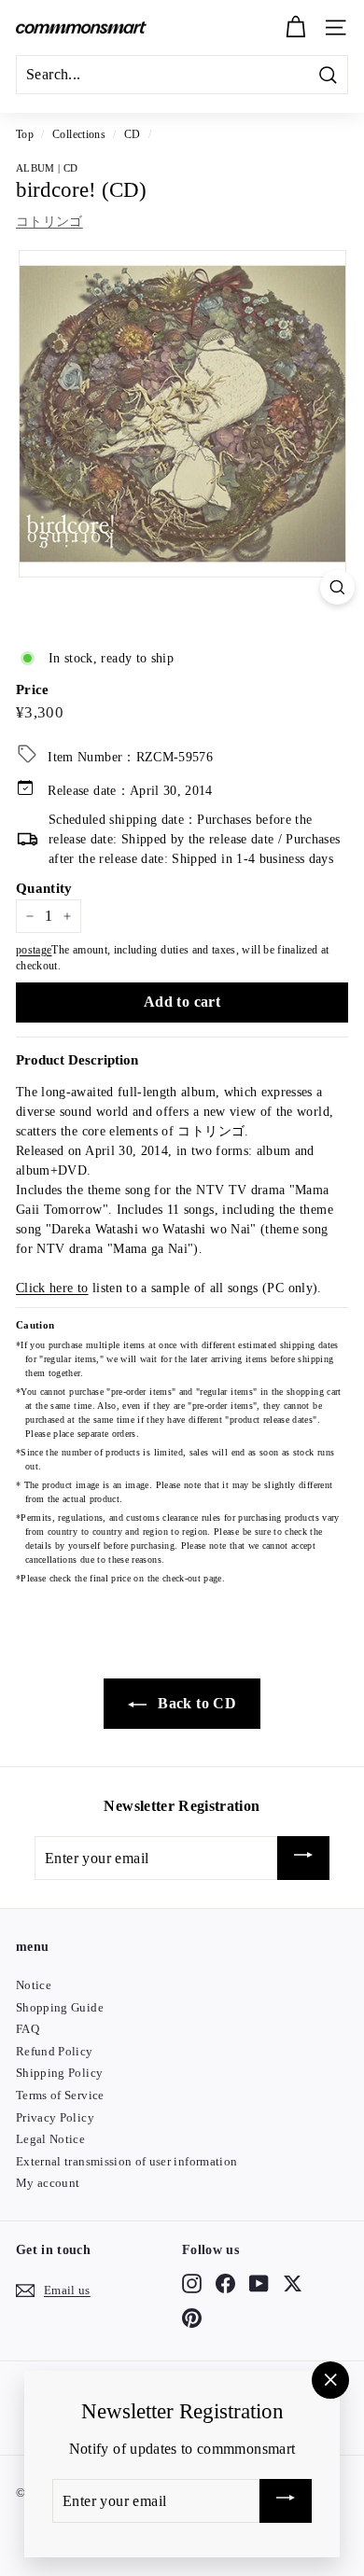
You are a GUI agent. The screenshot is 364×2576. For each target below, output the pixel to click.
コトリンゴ (49, 222)
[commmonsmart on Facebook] (225, 2284)
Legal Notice (50, 2139)
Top (25, 134)
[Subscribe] (303, 1858)
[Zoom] (337, 587)
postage (34, 950)
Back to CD (195, 1703)
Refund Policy (55, 2051)
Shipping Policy (59, 2073)
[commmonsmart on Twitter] (293, 2284)
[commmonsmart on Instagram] (192, 2284)
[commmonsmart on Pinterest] (192, 2318)
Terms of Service (60, 2095)
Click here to (52, 1288)
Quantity (44, 888)
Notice (34, 1985)
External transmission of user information (126, 2161)
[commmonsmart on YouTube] (259, 2284)
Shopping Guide (60, 2007)
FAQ (28, 2029)
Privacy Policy (55, 2117)
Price (33, 689)
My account (48, 2183)
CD (133, 134)
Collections (79, 134)
